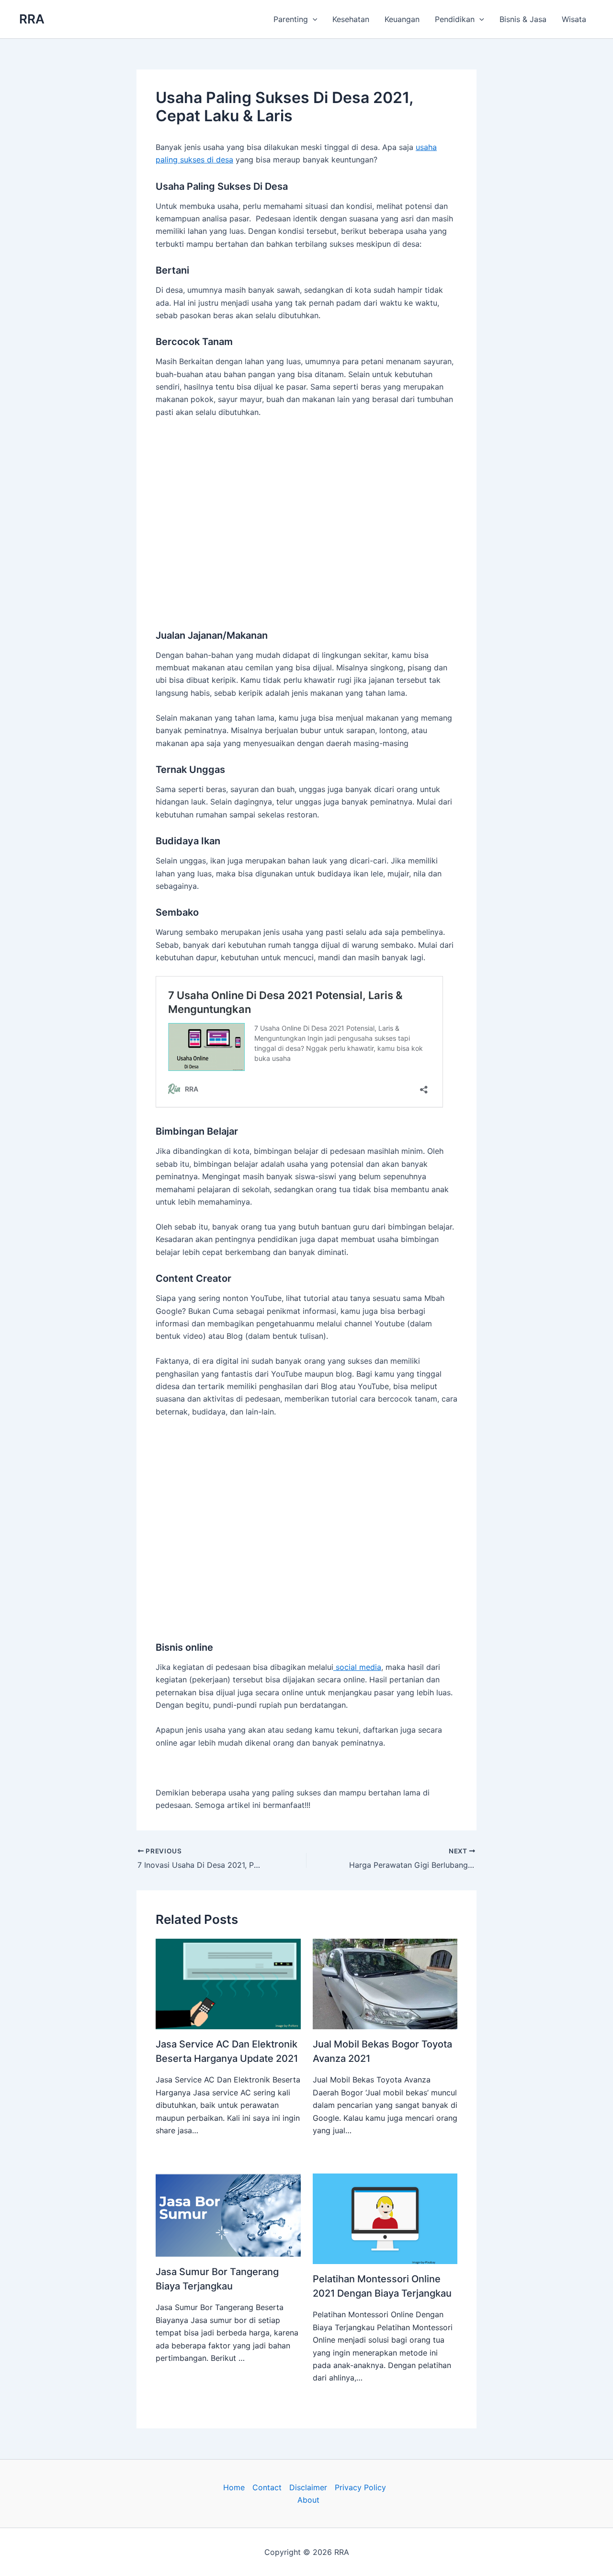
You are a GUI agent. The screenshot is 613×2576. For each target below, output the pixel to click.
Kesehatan (351, 19)
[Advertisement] (306, 510)
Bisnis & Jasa (523, 19)
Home (234, 2487)
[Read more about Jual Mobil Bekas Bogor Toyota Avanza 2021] (385, 1983)
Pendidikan (455, 19)
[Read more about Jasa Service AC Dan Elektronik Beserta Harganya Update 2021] (228, 1983)
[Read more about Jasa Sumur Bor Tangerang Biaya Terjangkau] (228, 2215)
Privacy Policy (360, 2487)
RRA (32, 19)
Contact (267, 2487)
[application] (313, 19)
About (308, 2500)
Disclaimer (308, 2487)
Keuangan (402, 19)
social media (357, 1667)
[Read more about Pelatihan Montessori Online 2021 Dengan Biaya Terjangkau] (385, 2218)
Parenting (291, 19)
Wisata (574, 19)
